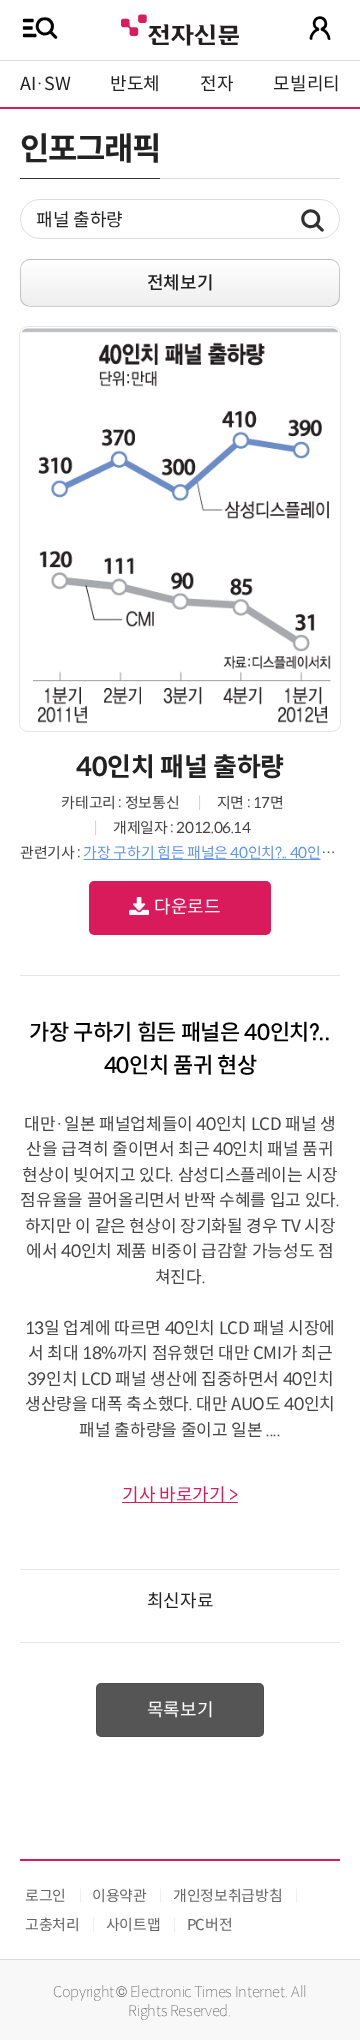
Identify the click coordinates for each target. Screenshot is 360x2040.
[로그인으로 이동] (320, 28)
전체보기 (180, 283)
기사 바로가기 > (180, 1495)
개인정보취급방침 (227, 1895)
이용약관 (119, 1895)
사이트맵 (133, 1924)
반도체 (135, 84)
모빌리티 (306, 84)
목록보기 (180, 1710)
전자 (216, 84)
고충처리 (52, 1924)
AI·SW (45, 84)
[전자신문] (180, 27)
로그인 (45, 1895)
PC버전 (210, 1924)
